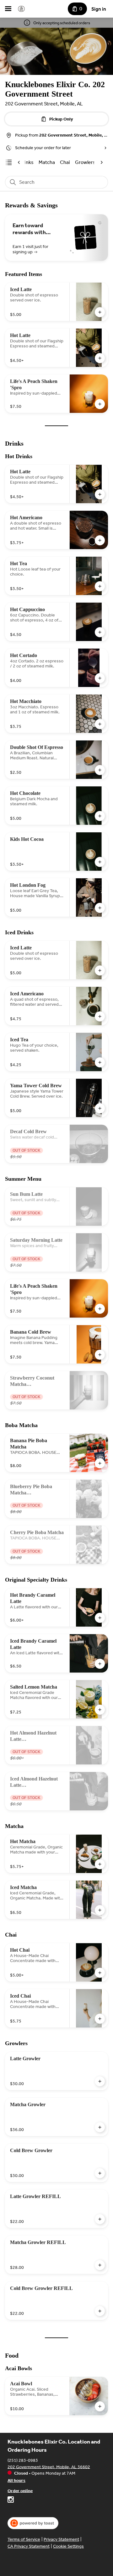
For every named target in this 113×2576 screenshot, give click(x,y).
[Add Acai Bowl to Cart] (100, 2406)
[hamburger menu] (8, 9)
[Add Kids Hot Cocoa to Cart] (100, 862)
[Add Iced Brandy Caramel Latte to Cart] (100, 1664)
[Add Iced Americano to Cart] (100, 1016)
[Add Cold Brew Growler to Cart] (100, 2173)
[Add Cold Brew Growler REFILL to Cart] (100, 2311)
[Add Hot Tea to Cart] (100, 586)
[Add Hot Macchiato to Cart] (100, 724)
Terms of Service (24, 2539)
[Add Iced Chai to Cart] (100, 2019)
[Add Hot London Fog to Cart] (100, 908)
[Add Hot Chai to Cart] (100, 1973)
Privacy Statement (61, 2539)
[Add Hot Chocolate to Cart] (100, 816)
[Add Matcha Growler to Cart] (100, 2127)
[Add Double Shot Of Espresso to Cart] (100, 770)
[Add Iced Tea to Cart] (100, 1062)
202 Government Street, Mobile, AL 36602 (49, 2467)
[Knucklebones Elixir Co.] (21, 9)
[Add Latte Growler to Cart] (100, 2081)
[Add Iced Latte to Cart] (100, 312)
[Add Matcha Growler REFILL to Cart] (100, 2265)
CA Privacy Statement (29, 2546)
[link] (47, 162)
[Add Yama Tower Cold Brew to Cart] (100, 1108)
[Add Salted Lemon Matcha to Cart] (100, 1710)
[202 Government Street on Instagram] (11, 2500)
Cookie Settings (68, 2546)
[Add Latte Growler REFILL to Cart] (100, 2219)
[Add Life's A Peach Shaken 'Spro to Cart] (100, 404)
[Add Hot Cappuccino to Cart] (100, 632)
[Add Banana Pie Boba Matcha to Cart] (100, 1463)
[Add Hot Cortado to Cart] (100, 678)
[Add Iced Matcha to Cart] (100, 1910)
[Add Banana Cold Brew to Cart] (100, 1355)
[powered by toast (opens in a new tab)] (33, 2523)
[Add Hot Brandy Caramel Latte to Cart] (100, 1618)
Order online (20, 2491)
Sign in (99, 9)
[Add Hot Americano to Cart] (100, 540)
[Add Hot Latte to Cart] (100, 358)
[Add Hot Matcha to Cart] (100, 1864)
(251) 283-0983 (23, 2460)
